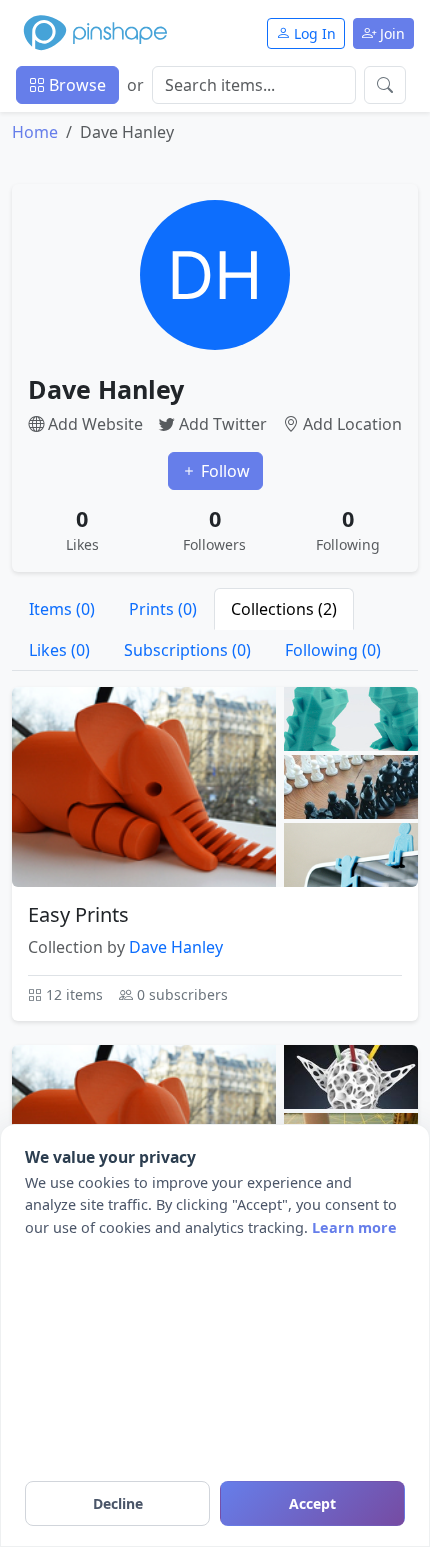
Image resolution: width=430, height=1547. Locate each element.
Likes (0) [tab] (59, 650)
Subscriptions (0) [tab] (187, 650)
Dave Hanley (176, 947)
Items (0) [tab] (62, 609)
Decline (118, 1503)
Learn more (354, 1227)
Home (35, 132)
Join (390, 33)
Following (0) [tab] (333, 650)
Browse (75, 85)
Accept (312, 1503)
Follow (223, 471)
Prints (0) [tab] (163, 609)
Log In (313, 33)
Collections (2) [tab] (284, 609)
